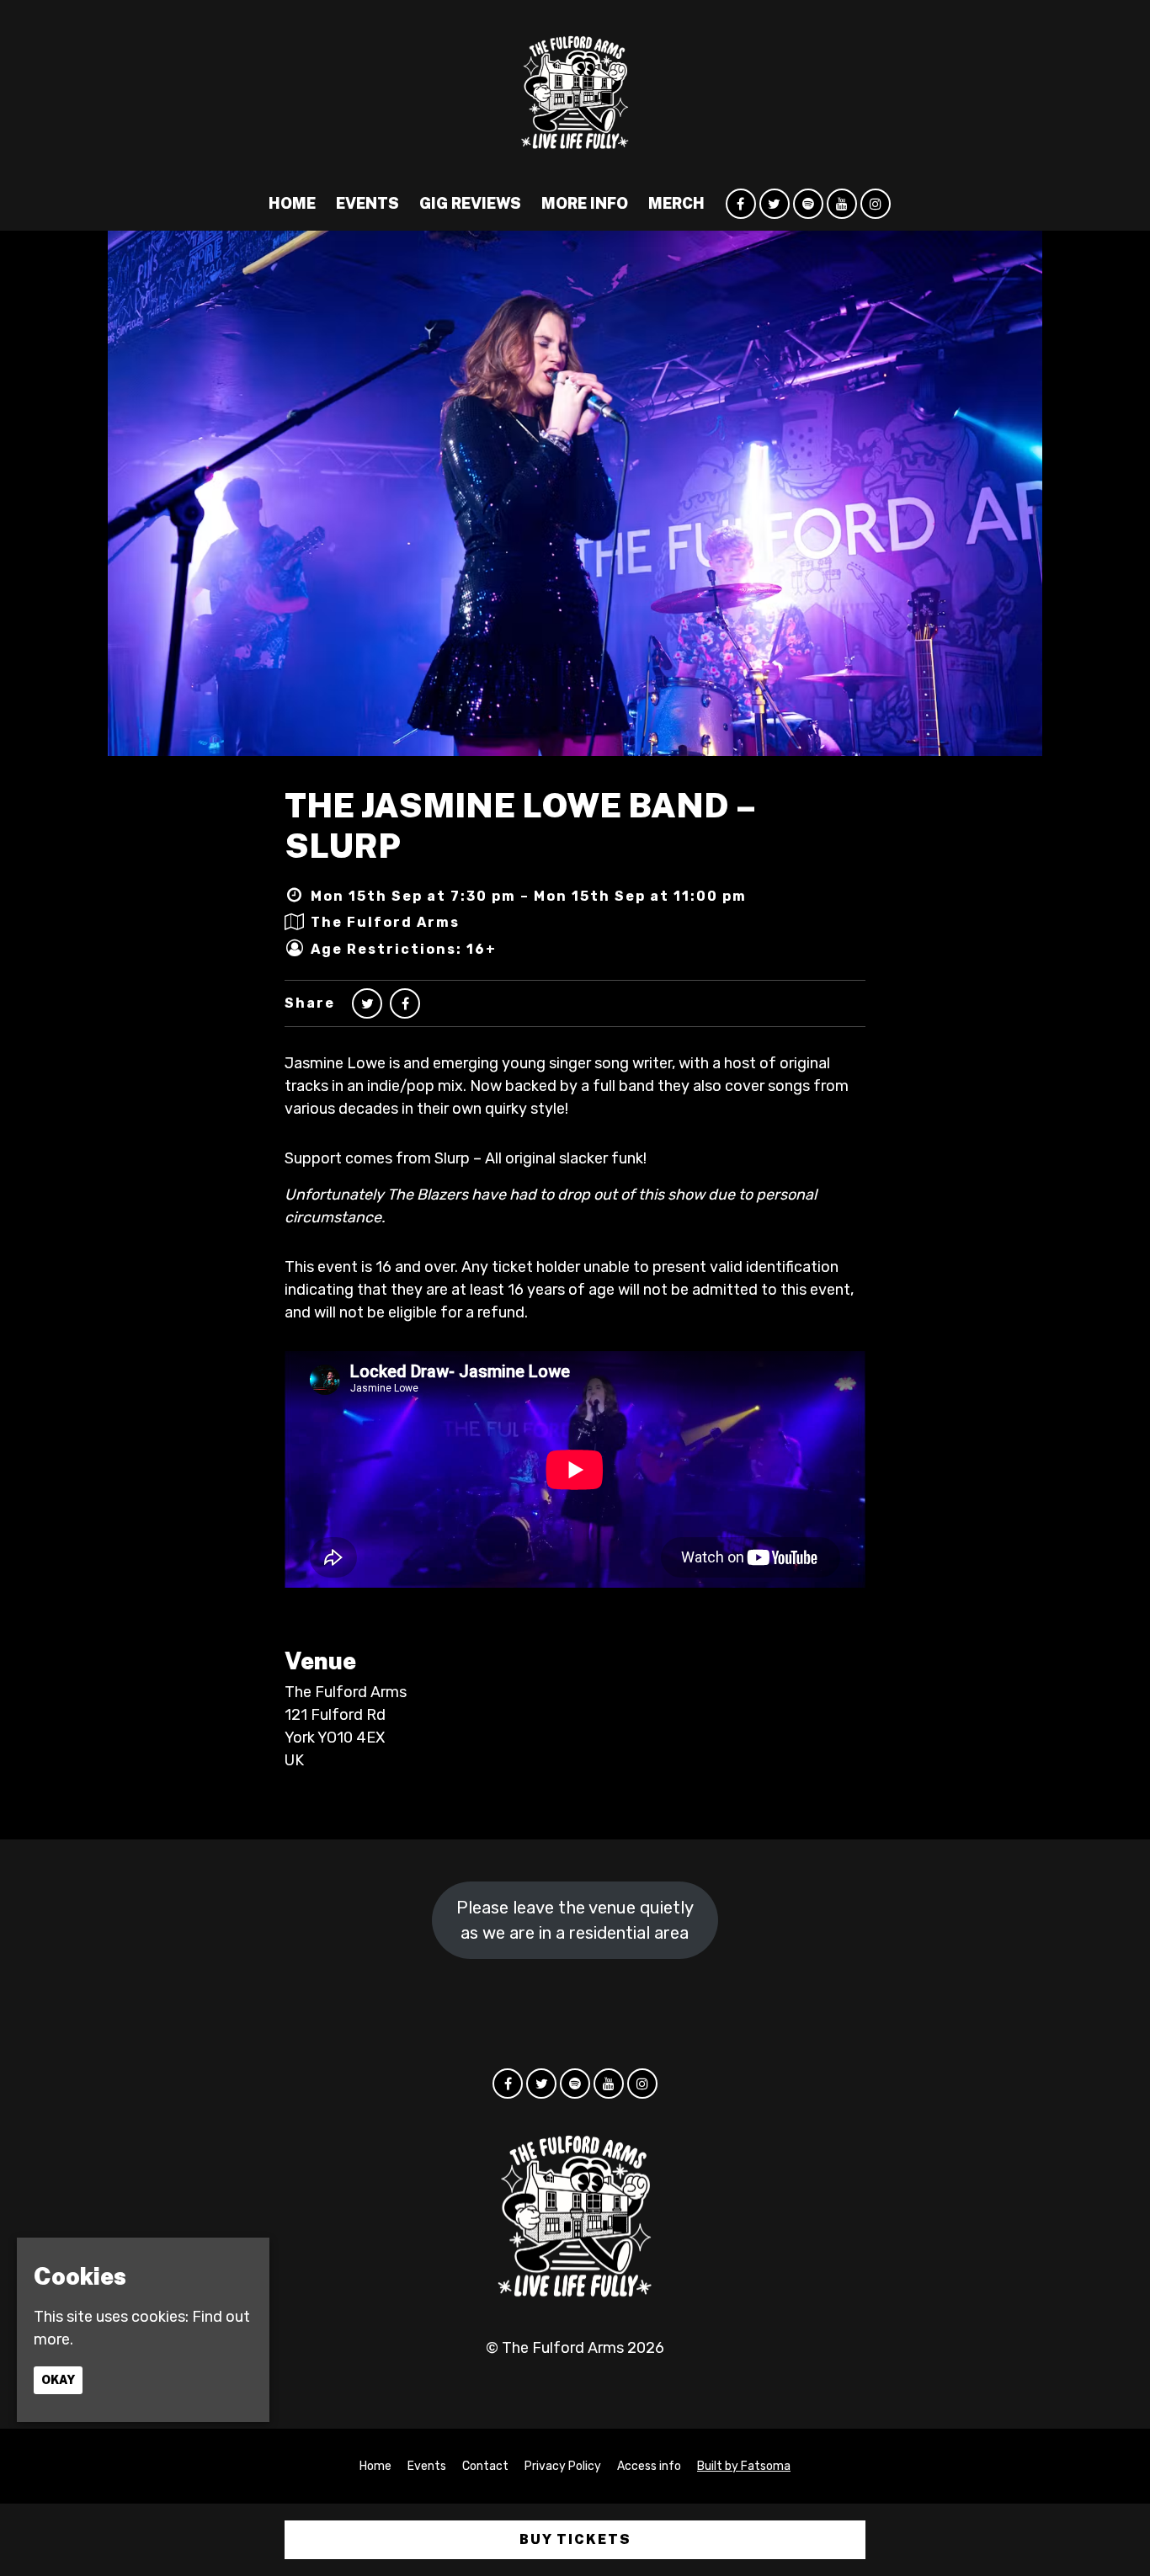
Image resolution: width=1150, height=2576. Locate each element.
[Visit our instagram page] (876, 204)
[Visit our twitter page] (775, 204)
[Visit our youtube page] (842, 204)
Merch (676, 203)
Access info (649, 2466)
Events (367, 203)
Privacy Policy (563, 2466)
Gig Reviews (470, 203)
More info (585, 203)
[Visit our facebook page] (741, 204)
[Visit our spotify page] (808, 204)
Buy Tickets (575, 2539)
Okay (58, 2379)
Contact (485, 2466)
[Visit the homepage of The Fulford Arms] (575, 88)
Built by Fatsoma (744, 2466)
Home (292, 203)
